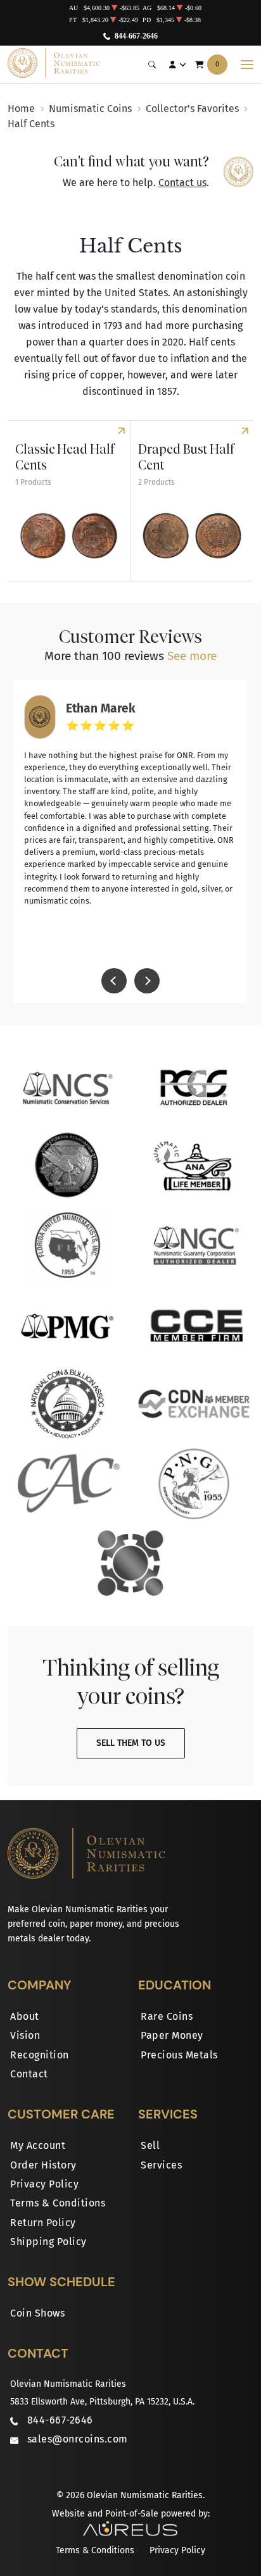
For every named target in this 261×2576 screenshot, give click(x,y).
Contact (29, 2074)
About (25, 2016)
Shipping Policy (48, 2242)
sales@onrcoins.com (78, 2439)
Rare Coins (167, 2016)
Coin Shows (37, 2313)
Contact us (182, 183)
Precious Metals (179, 2055)
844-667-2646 (136, 36)
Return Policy (43, 2223)
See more (192, 656)
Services (161, 2165)
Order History (43, 2165)
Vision (25, 2035)
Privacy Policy (44, 2184)
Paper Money (172, 2035)
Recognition (40, 2055)
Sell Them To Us (131, 1743)
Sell (150, 2145)
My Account (38, 2145)
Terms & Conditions (58, 2203)
